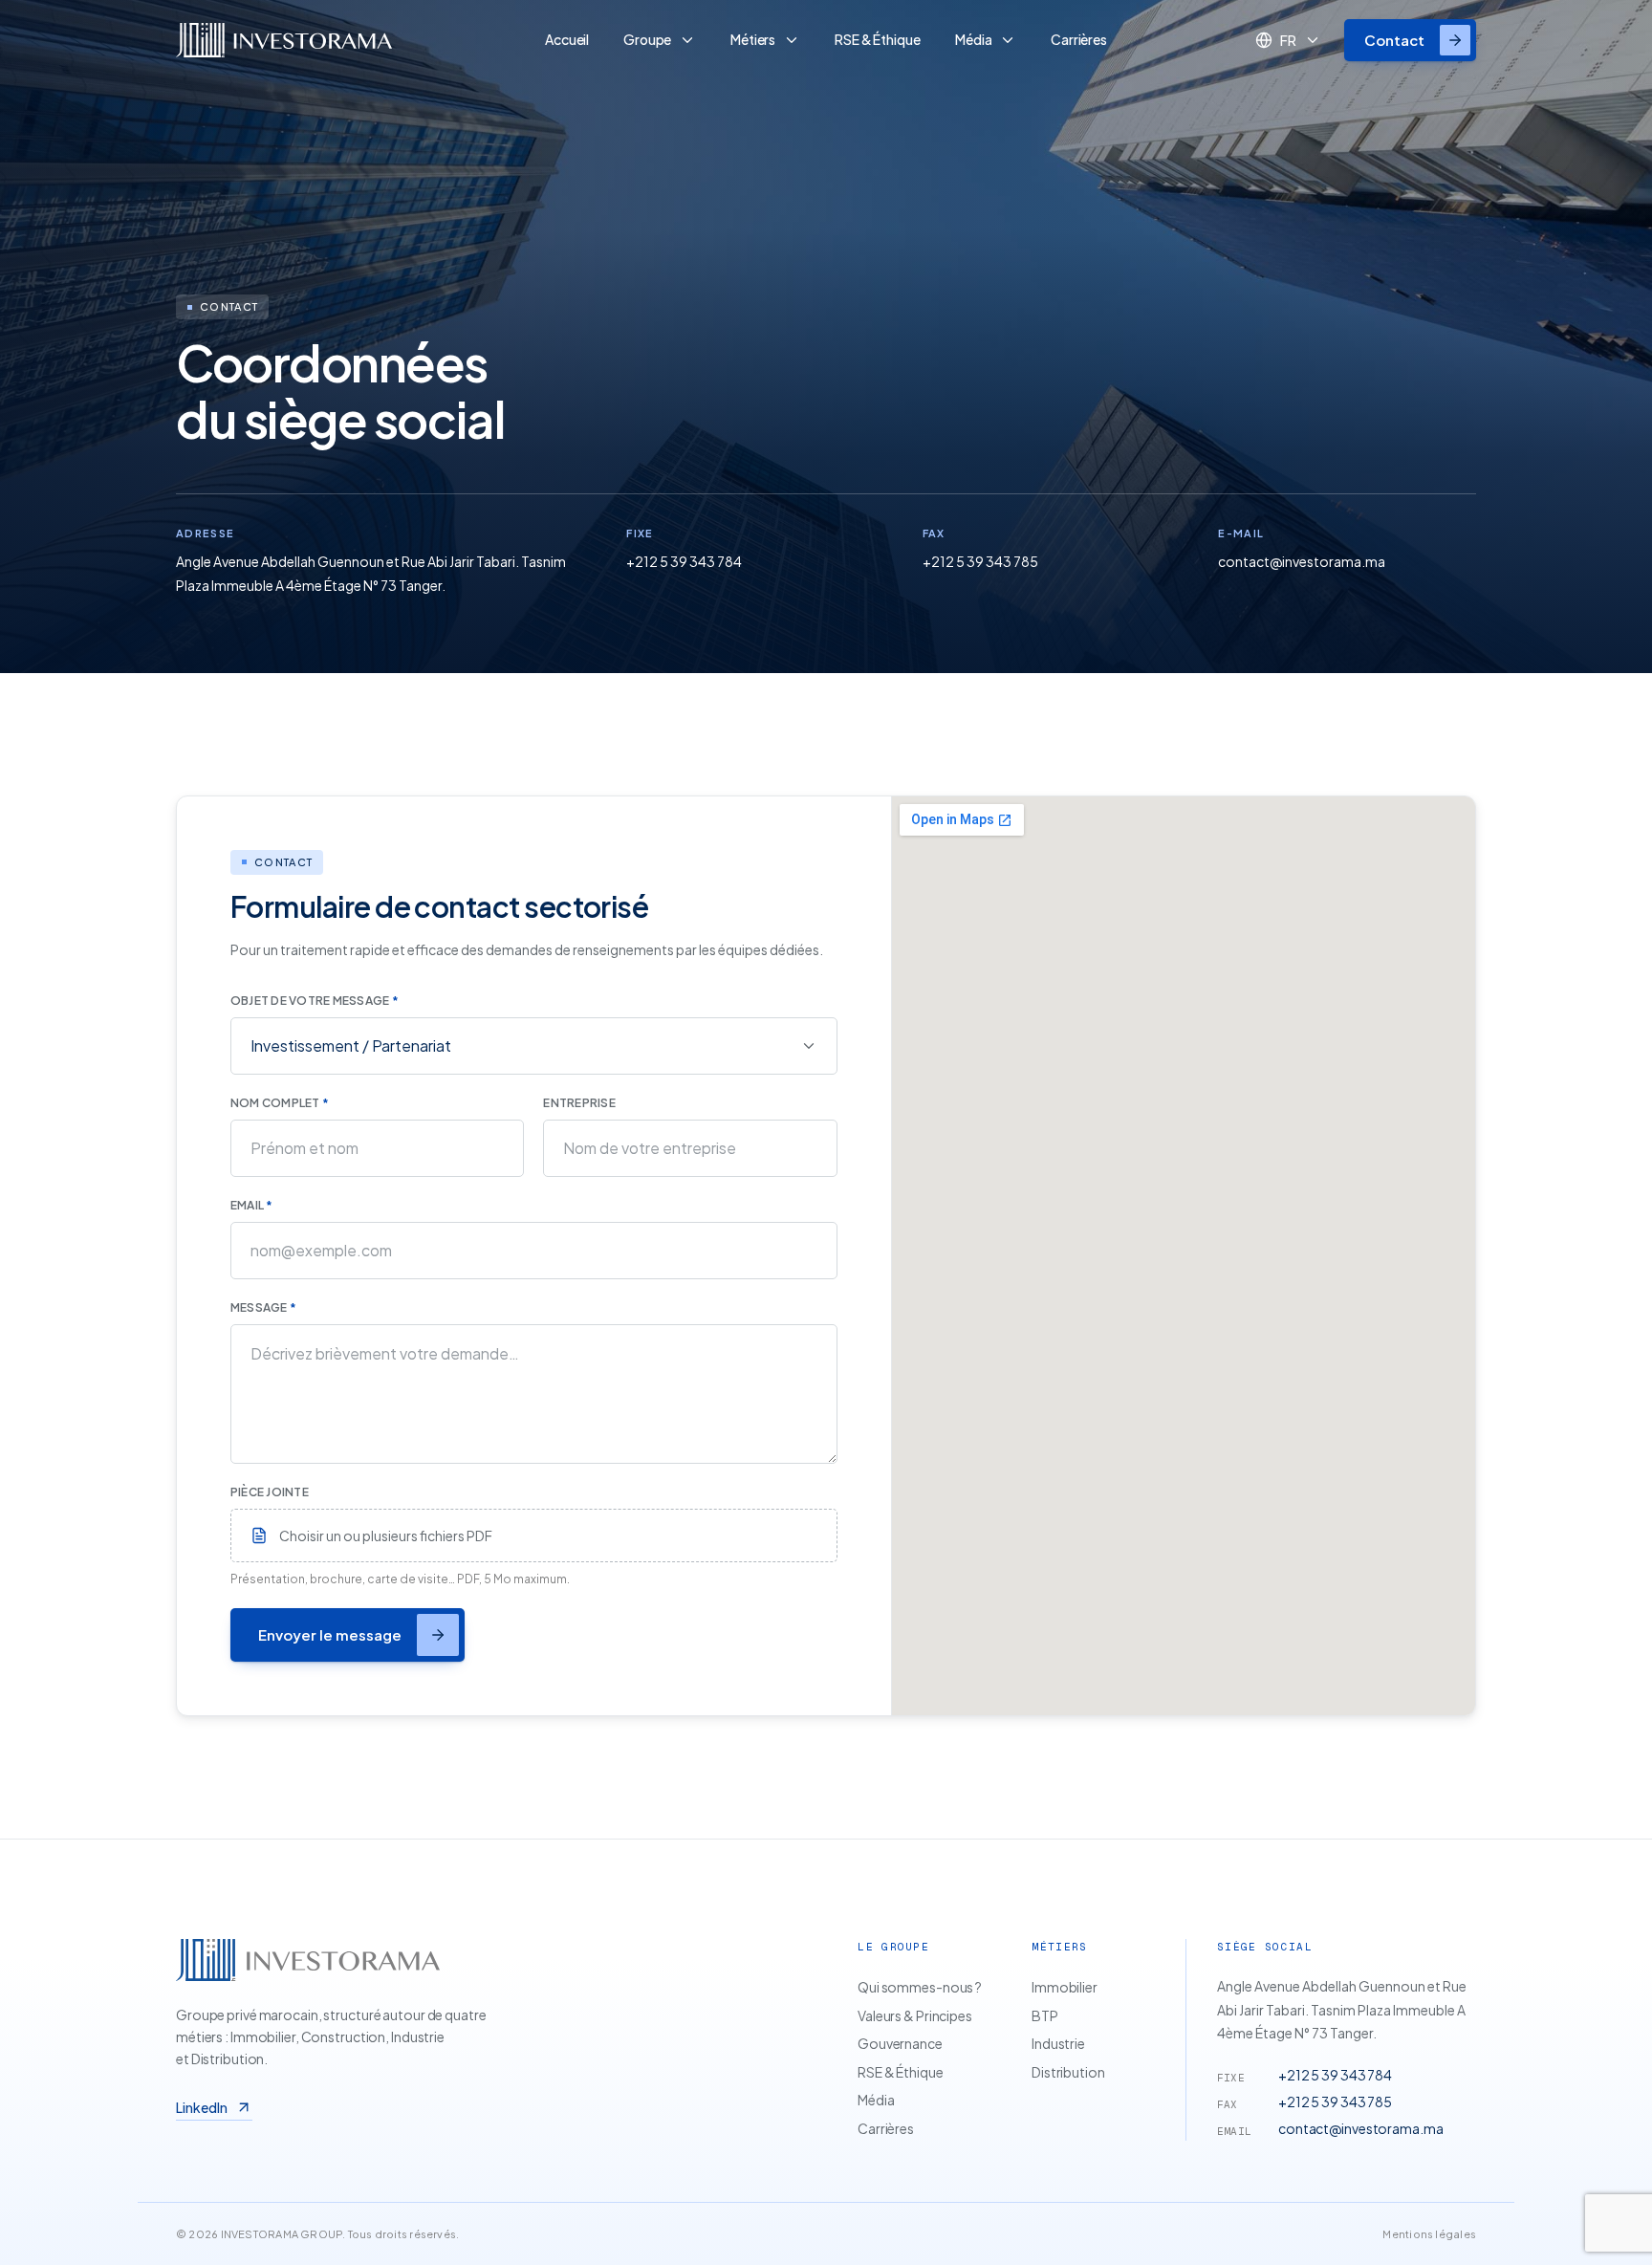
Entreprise (579, 1103)
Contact (1394, 40)
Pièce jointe (270, 1492)
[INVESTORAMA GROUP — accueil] (341, 40)
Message (263, 1307)
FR (1288, 40)
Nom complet (280, 1103)
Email (252, 1205)
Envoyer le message (330, 1634)
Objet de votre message (315, 1001)
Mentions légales (1429, 2234)
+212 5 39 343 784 (684, 561)
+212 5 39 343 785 (980, 561)
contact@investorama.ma (1302, 561)
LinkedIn (202, 2107)
